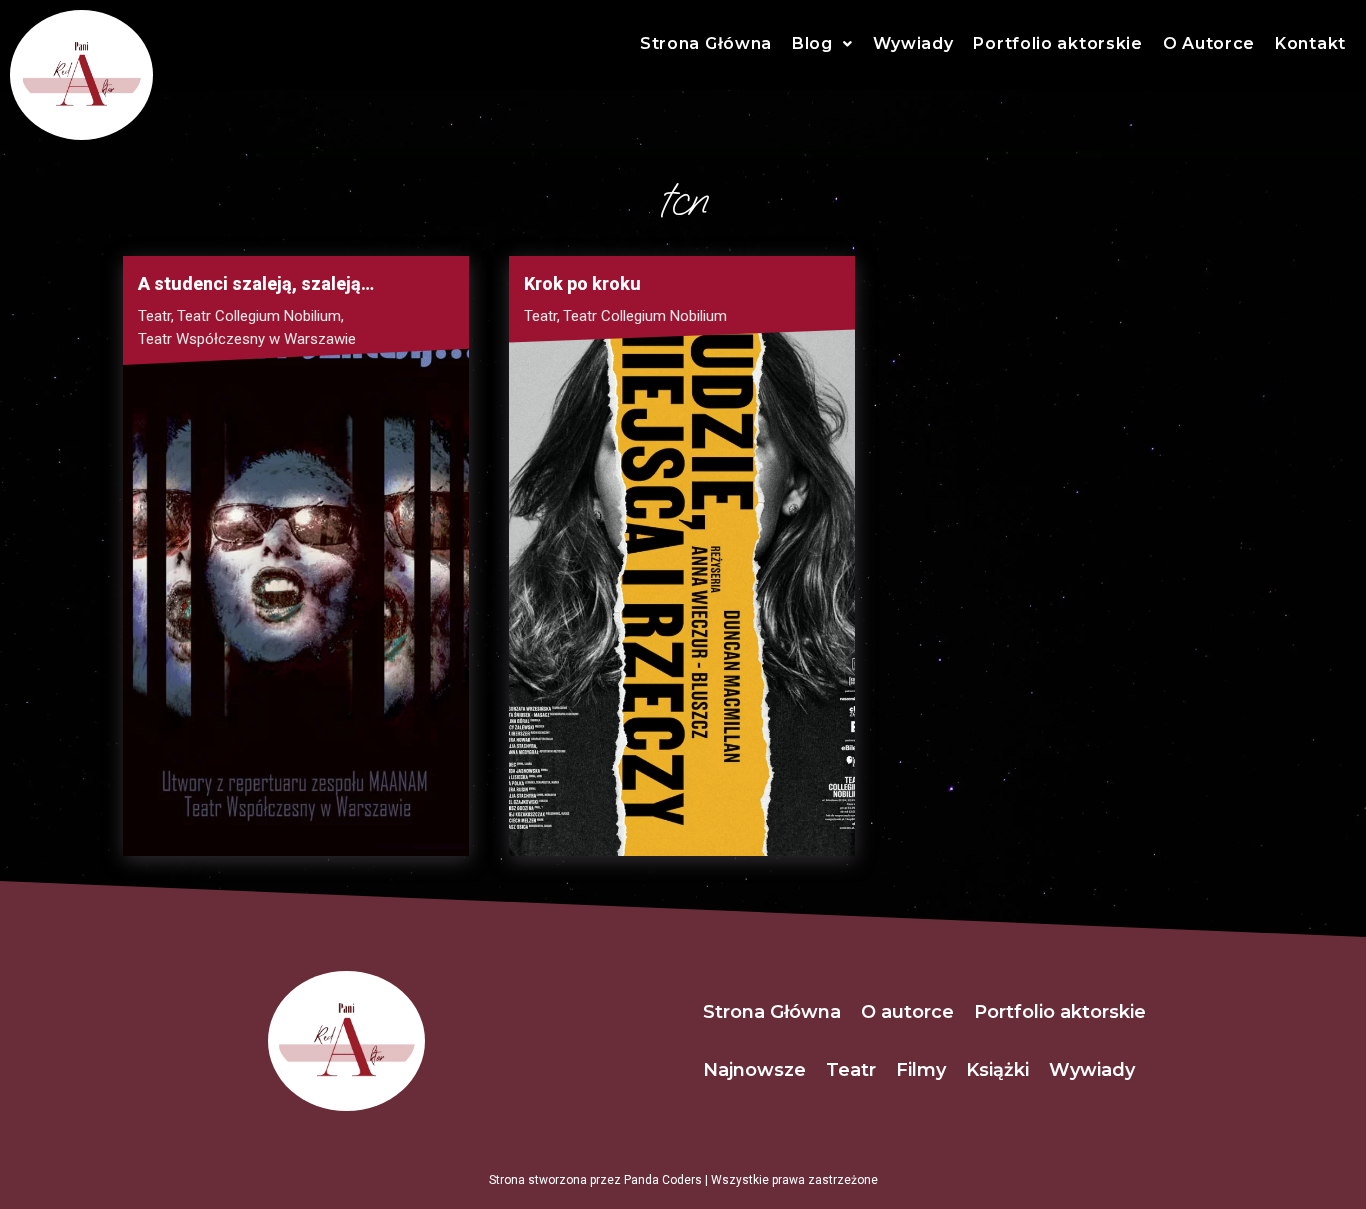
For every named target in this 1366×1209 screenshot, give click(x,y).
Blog (812, 43)
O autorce (907, 1012)
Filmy (921, 1070)
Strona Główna (706, 43)
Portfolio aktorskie (1057, 43)
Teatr (156, 316)
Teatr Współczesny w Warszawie (247, 339)
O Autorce (1209, 43)
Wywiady (913, 43)
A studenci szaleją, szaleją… (256, 283)
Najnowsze (754, 1070)
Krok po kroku (582, 283)
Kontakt (1310, 43)
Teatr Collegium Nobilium (260, 316)
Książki (997, 1070)
